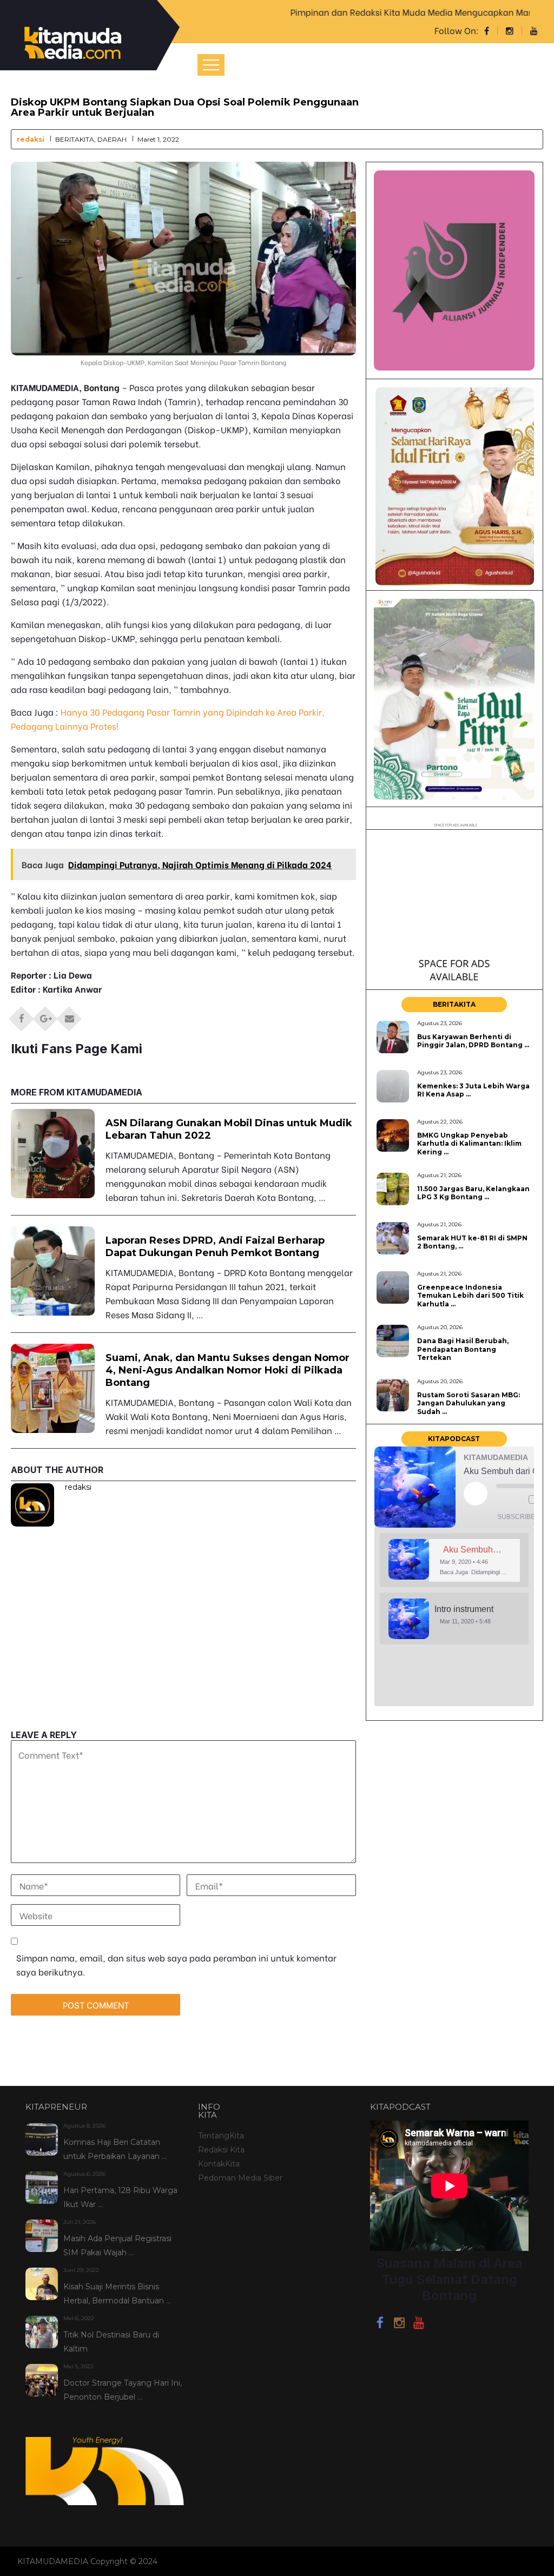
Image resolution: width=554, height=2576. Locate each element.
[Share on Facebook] (22, 1015)
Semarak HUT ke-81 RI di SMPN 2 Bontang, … (472, 1242)
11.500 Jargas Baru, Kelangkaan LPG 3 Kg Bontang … (473, 1193)
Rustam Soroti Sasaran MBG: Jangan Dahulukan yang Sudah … (469, 1403)
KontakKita (219, 2164)
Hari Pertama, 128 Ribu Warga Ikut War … (120, 2197)
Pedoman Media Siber (240, 2178)
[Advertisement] (184, 1654)
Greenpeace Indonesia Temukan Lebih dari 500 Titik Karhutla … (470, 1296)
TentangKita (221, 2136)
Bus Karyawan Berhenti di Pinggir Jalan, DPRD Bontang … (473, 1041)
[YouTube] (419, 2324)
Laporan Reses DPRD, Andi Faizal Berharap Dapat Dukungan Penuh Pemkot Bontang (215, 1247)
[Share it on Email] (69, 1015)
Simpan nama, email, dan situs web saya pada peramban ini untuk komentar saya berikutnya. (176, 1964)
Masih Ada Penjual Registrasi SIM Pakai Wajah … (117, 2245)
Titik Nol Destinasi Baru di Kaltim (111, 2342)
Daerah (112, 139)
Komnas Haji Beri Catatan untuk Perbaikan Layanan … (115, 2149)
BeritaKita (75, 139)
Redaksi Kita (221, 2150)
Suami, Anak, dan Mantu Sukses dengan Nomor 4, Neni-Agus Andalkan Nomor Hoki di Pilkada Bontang (227, 1370)
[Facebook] (380, 2324)
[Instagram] (399, 2324)
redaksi (31, 139)
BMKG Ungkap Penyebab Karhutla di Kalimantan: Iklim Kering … (469, 1144)
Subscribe (516, 1517)
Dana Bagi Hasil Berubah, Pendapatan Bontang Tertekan (463, 1349)
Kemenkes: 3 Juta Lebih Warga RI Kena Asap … (473, 1090)
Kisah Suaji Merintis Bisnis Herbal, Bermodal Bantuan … (117, 2294)
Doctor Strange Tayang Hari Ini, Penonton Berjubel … (123, 2390)
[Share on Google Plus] (45, 1015)
